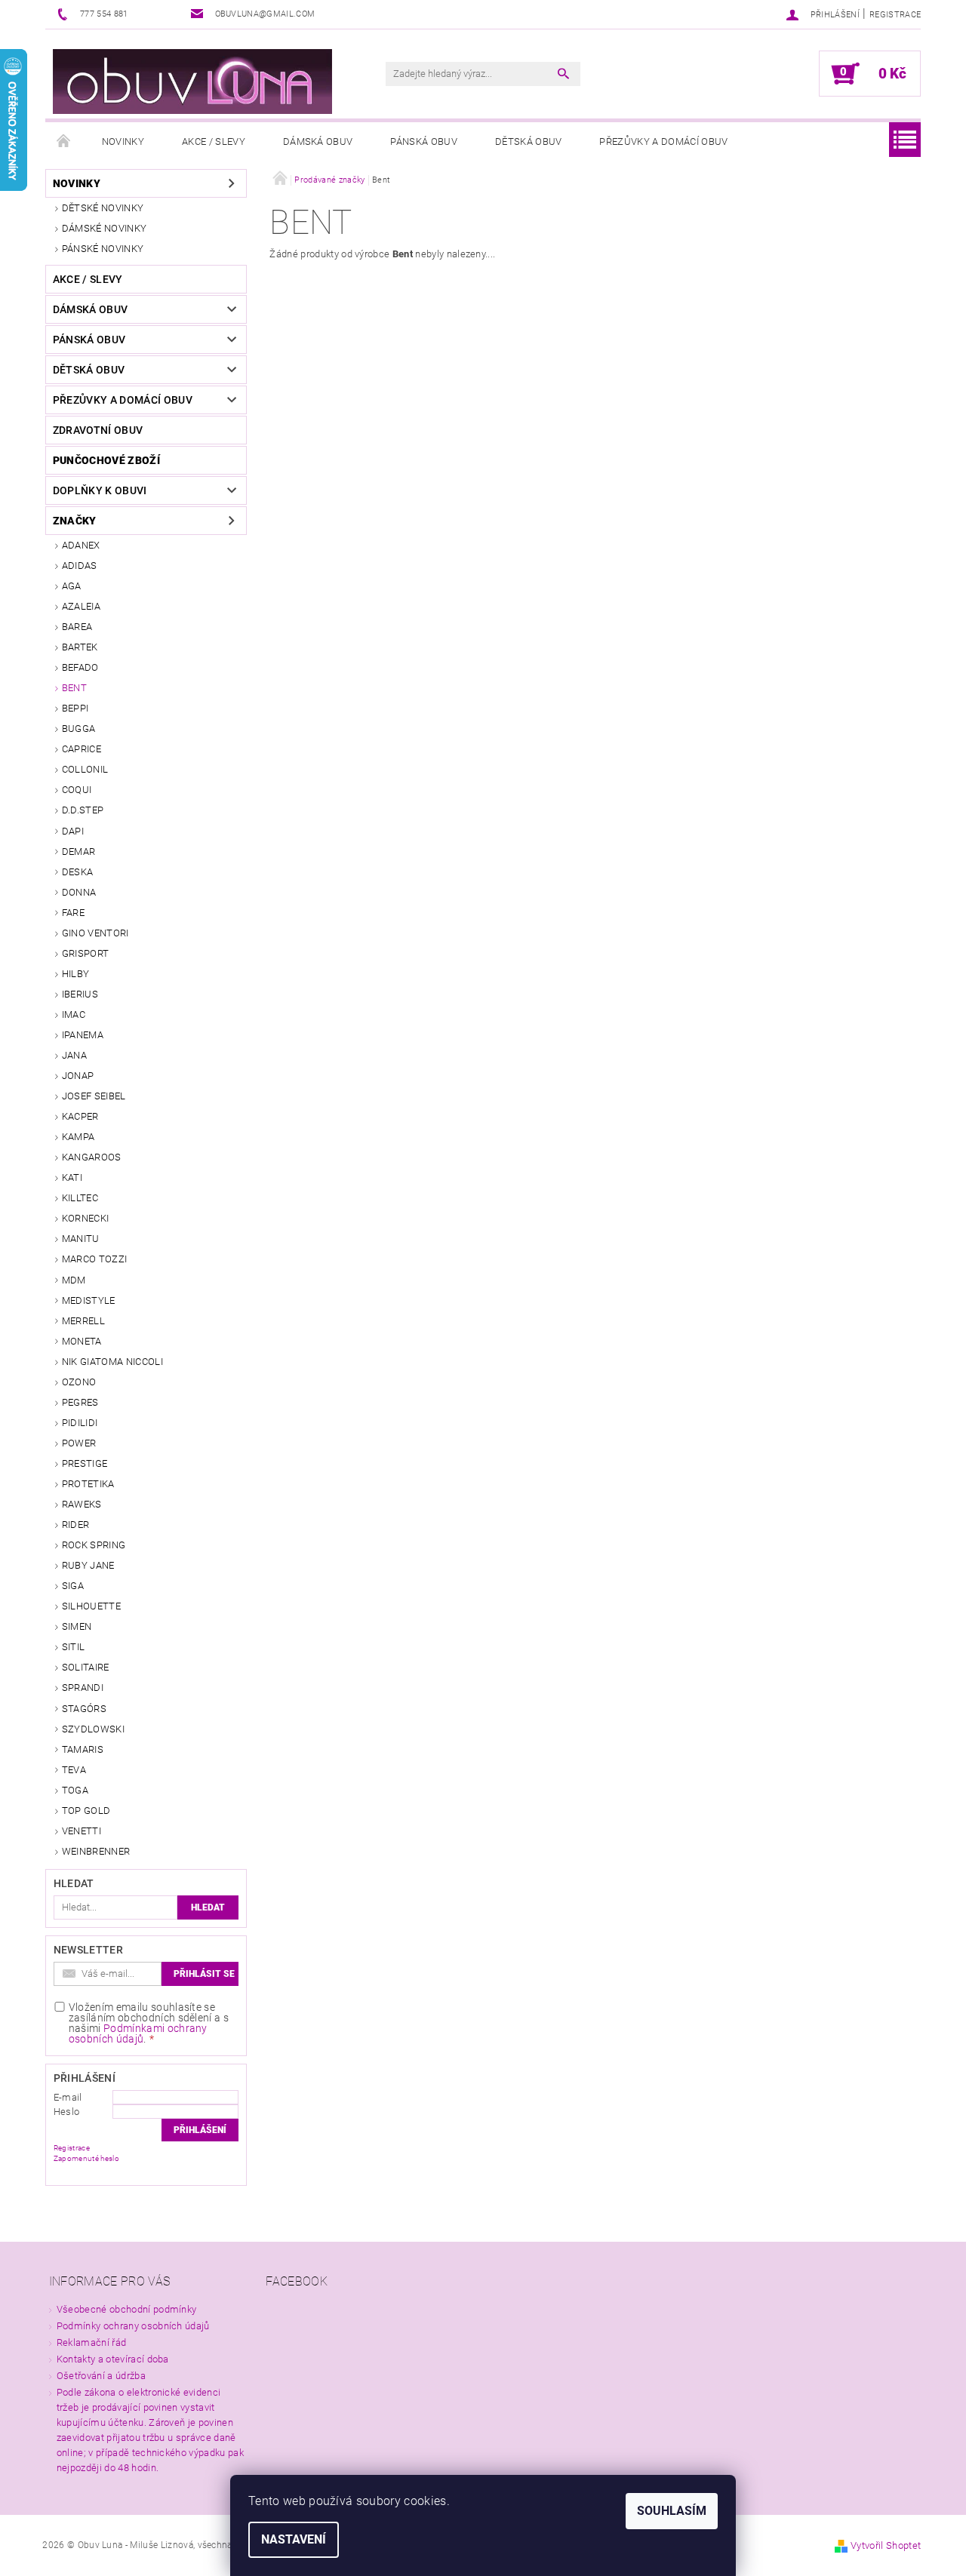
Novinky (123, 141)
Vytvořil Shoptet (886, 2545)
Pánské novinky (103, 249)
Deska (78, 872)
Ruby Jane (88, 1565)
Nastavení (294, 2539)
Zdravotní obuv (98, 430)
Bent (74, 688)
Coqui (77, 790)
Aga (72, 586)
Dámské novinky (104, 228)
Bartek (80, 647)
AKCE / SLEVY (214, 141)
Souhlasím (672, 2511)
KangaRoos (92, 1157)
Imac (74, 1014)
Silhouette (91, 1606)
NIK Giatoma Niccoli (112, 1362)
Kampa (78, 1137)
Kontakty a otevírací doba (113, 2359)
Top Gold (86, 1811)
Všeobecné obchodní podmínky (127, 2309)
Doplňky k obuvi (100, 490)
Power (79, 1443)
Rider (76, 1525)
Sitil (74, 1647)
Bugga (79, 729)
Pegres (80, 1402)
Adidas (80, 566)
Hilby (76, 974)
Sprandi (83, 1688)
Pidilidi (80, 1423)
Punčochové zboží (106, 460)
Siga (73, 1586)
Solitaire (86, 1667)
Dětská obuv (529, 141)
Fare (73, 913)
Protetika (88, 1484)
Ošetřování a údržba (101, 2376)
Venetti (82, 1831)
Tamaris (83, 1749)
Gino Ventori (95, 933)
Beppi (75, 708)
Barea (77, 627)
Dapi (73, 831)
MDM (74, 1280)
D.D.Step (83, 810)
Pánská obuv (424, 141)
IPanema (83, 1035)
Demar (79, 851)
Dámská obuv (318, 141)
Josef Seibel (94, 1096)
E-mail (68, 2097)
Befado (80, 667)
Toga (75, 1790)
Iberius (80, 994)
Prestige (85, 1463)
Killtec (80, 1198)
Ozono (79, 1382)
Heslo (67, 2112)
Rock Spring (94, 1545)
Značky (75, 521)
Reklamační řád (91, 2342)
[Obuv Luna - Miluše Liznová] (192, 81)
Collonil (85, 769)
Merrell (83, 1321)
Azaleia (81, 606)
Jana (74, 1055)
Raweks (82, 1504)
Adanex (81, 545)
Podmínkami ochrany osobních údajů (138, 2033)
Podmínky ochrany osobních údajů (133, 2326)
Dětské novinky (103, 208)
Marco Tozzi (95, 1259)
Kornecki (86, 1218)
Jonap (78, 1076)
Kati (72, 1177)
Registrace (895, 15)
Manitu (81, 1239)
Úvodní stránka (64, 142)
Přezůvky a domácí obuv (663, 141)
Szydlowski (93, 1729)
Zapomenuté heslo (86, 2158)
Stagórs (84, 1709)
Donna (79, 892)
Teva (74, 1770)
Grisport (86, 953)
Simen (77, 1626)
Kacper (80, 1116)
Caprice (82, 749)
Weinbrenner (96, 1851)
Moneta (82, 1341)
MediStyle (89, 1300)
